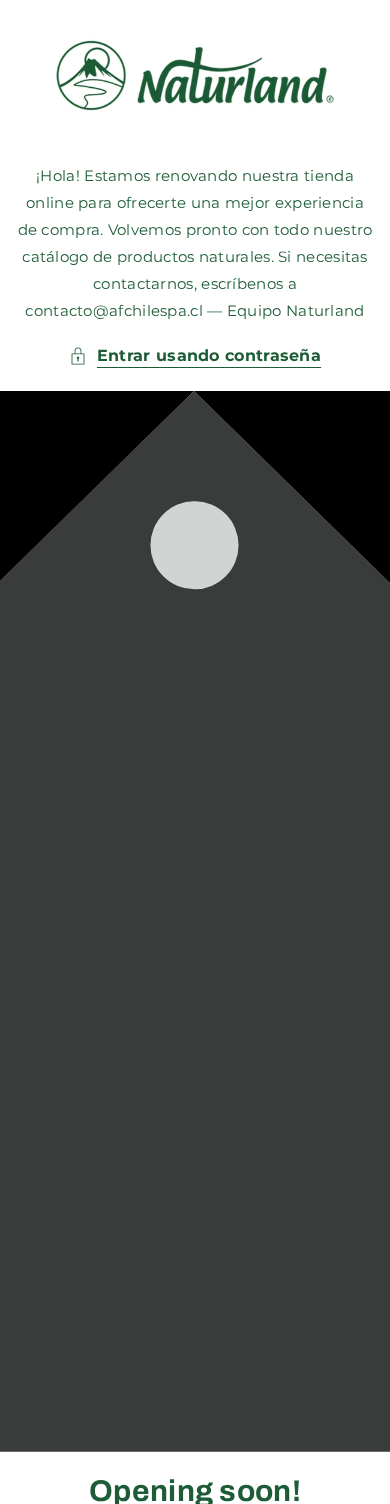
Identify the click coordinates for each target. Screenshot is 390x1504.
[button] (195, 356)
